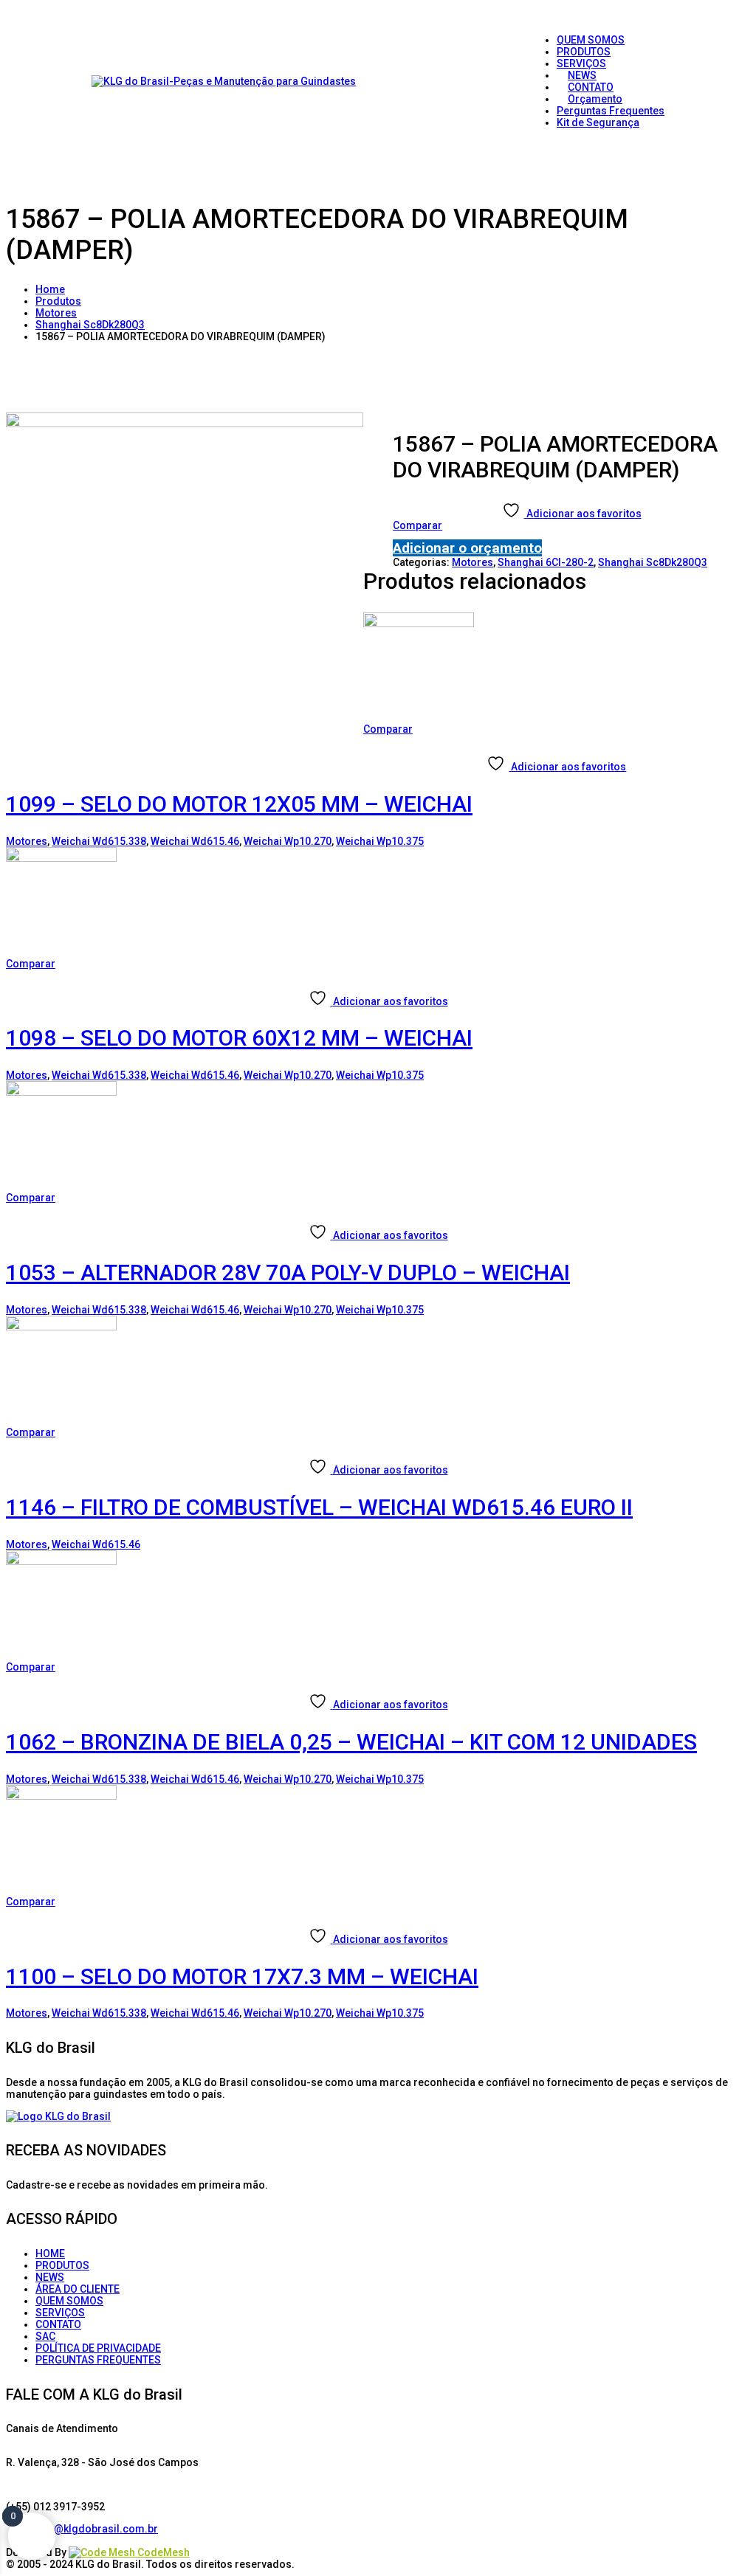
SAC (45, 2336)
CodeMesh (162, 2552)
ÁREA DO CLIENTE (78, 2289)
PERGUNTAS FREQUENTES (98, 2360)
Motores (56, 313)
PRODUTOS (62, 2265)
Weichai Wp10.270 (288, 841)
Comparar (417, 525)
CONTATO (58, 2324)
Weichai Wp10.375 (380, 841)
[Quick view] (369, 741)
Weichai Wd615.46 (195, 841)
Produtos (58, 301)
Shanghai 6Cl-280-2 (546, 562)
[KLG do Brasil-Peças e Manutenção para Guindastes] (224, 81)
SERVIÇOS (60, 2313)
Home (50, 289)
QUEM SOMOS (69, 2301)
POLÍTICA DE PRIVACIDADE (98, 2348)
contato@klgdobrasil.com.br (87, 2529)
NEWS (50, 2277)
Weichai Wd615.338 (99, 841)
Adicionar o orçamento (467, 548)
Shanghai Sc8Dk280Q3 (90, 325)
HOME (50, 2254)
